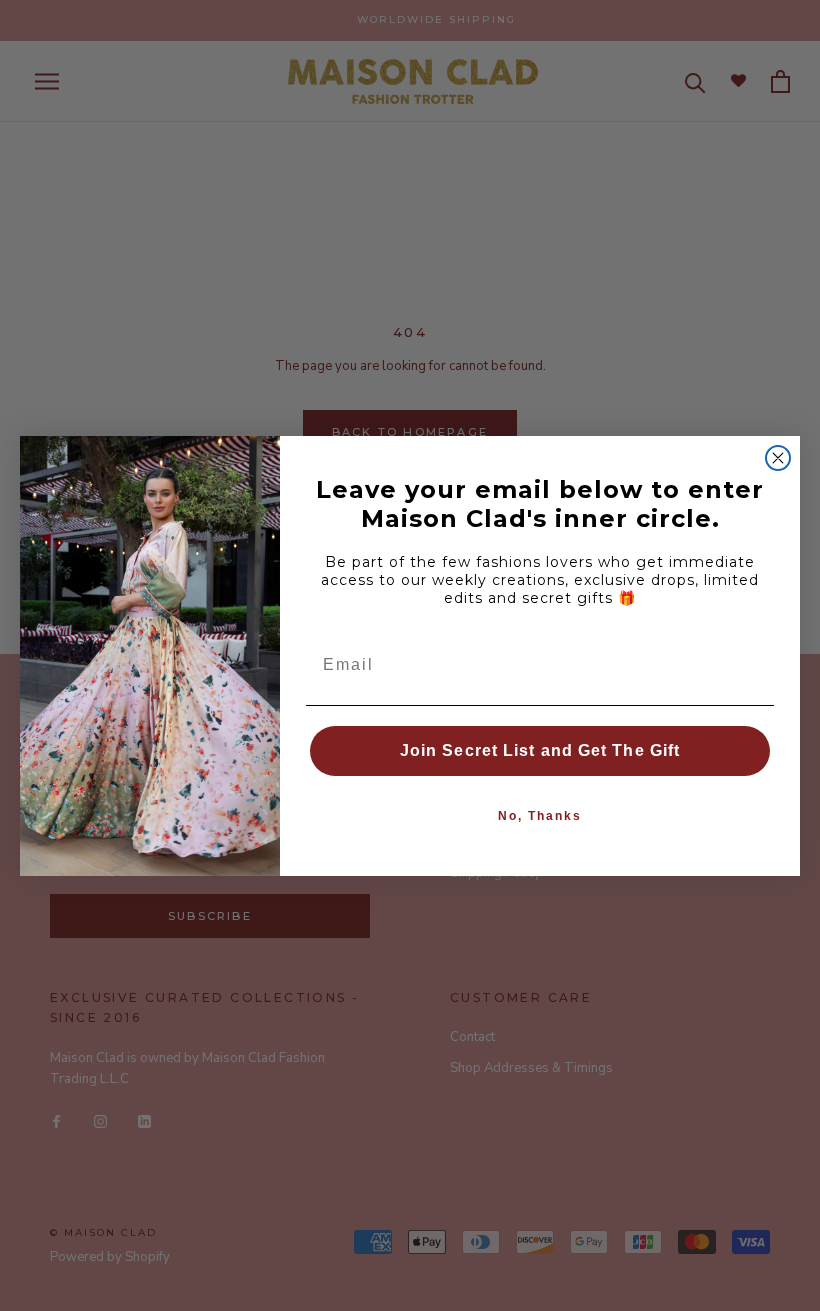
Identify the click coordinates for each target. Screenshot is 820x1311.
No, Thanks (540, 816)
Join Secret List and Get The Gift (540, 750)
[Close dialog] (778, 458)
